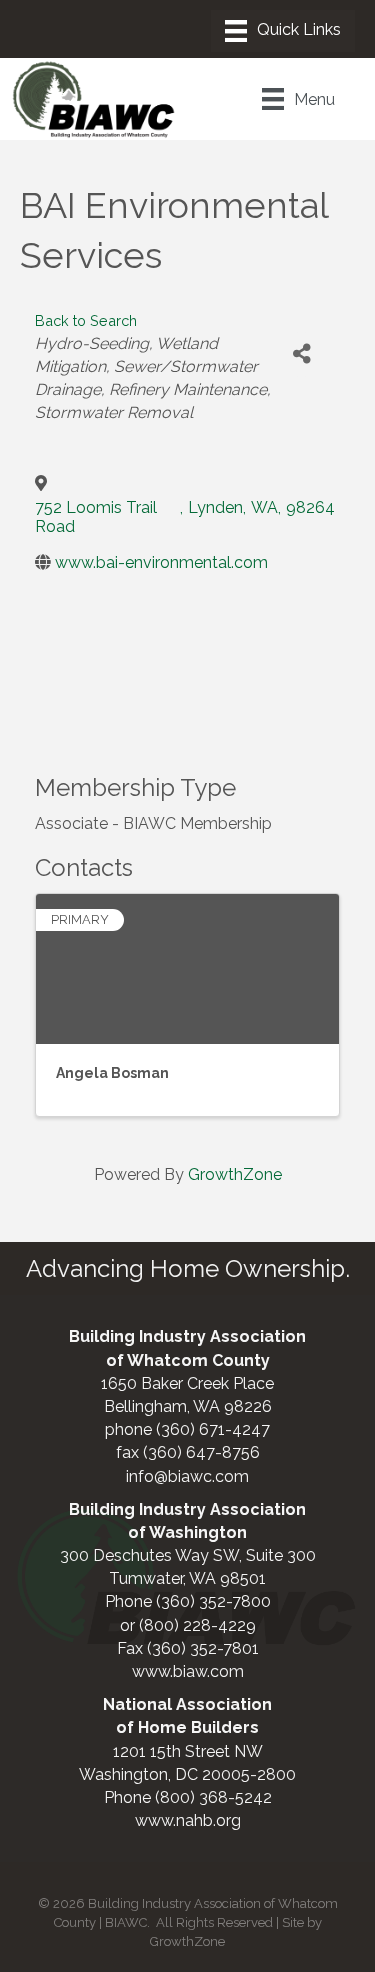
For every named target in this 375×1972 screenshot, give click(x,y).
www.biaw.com (188, 1671)
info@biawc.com (187, 1476)
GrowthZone (235, 1174)
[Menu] (283, 31)
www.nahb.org (188, 1820)
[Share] (301, 354)
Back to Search (86, 320)
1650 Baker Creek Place (187, 1383)
